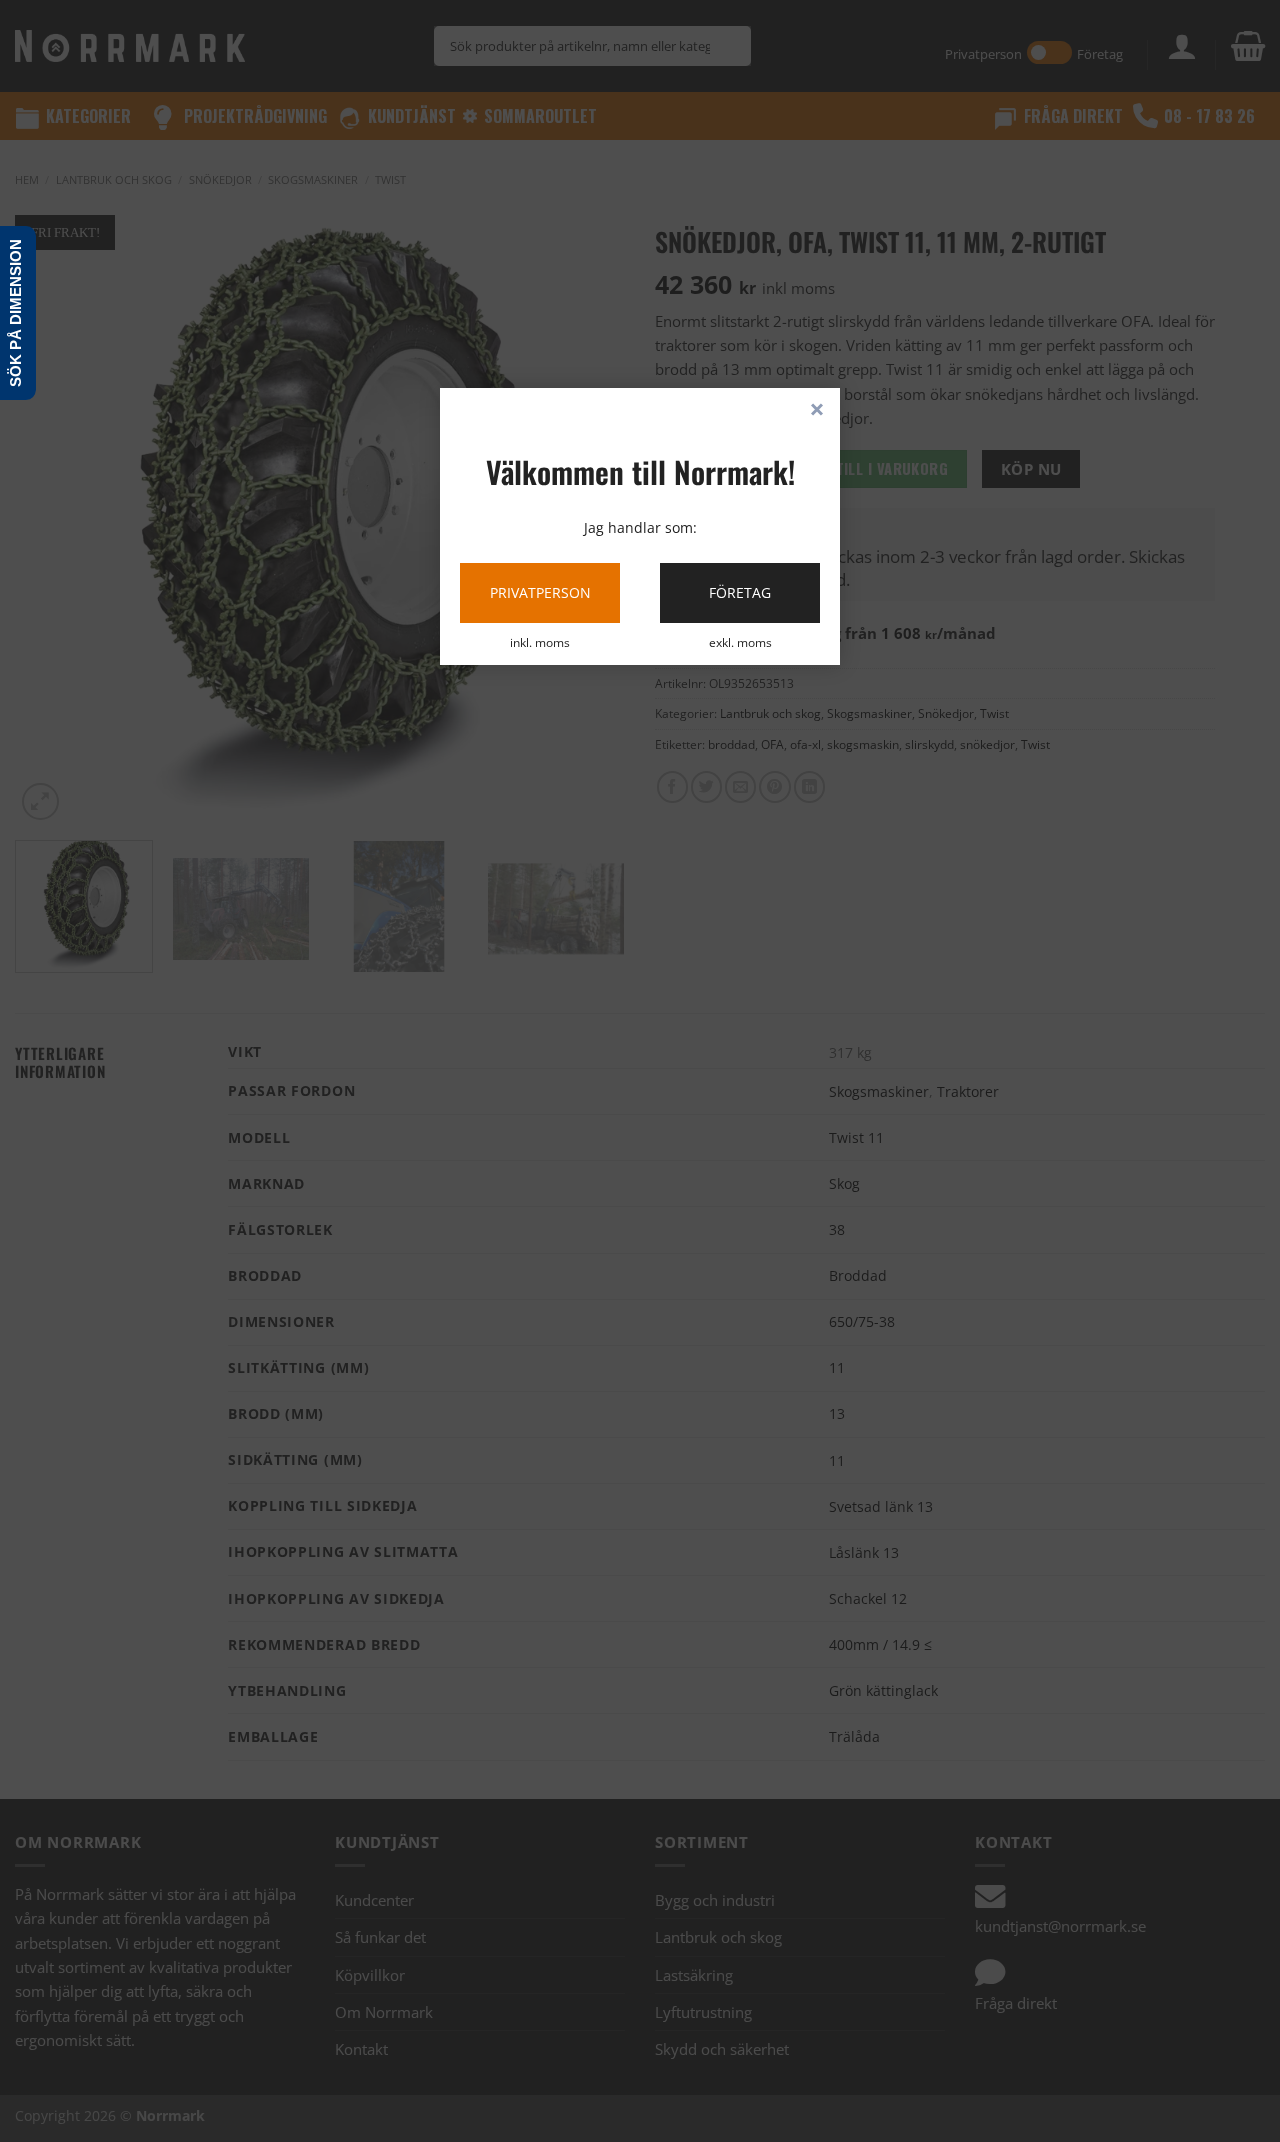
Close (817, 411)
